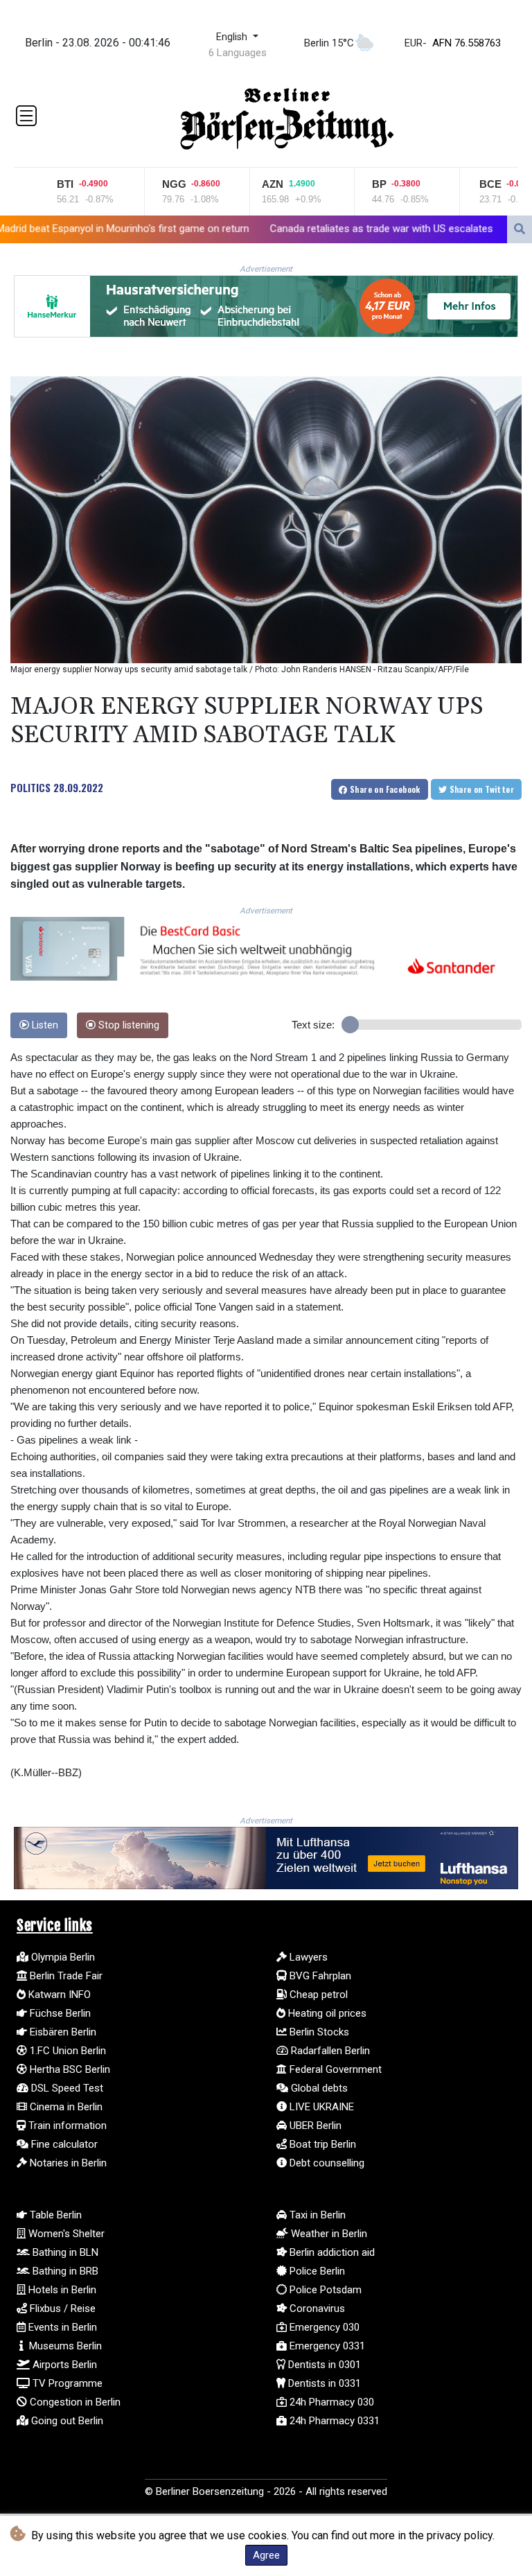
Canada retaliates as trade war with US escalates (285, 228)
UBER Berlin (314, 2126)
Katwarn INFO (58, 1995)
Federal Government (334, 2069)
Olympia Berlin (62, 1957)
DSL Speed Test (66, 2088)
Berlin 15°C (329, 43)
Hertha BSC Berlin (69, 2069)
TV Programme (66, 2383)
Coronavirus (316, 2308)
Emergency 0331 (326, 2346)
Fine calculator (63, 2144)
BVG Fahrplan (319, 1976)
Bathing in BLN (64, 2252)
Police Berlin (316, 2271)
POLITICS (30, 787)
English (233, 37)
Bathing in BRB (64, 2271)
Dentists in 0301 (323, 2365)
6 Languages (238, 53)
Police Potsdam (324, 2290)
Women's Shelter (65, 2234)
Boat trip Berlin (321, 2144)
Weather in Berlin (328, 2234)
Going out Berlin (66, 2421)
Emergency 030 (323, 2327)
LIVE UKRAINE (320, 2107)
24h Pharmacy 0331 (333, 2421)
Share (384, 789)
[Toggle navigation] (26, 116)
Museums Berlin (64, 2346)
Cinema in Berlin (65, 2107)
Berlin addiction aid (331, 2252)
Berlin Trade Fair (65, 1976)
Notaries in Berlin (67, 2163)
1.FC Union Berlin (66, 2051)
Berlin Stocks (318, 2032)
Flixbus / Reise (61, 2308)
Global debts (318, 2088)
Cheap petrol (317, 1995)
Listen (44, 1025)
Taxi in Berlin (316, 2215)
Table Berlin (54, 2215)
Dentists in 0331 (323, 2383)
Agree (266, 2555)
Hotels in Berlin (61, 2290)
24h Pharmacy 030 (330, 2402)
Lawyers (307, 1957)
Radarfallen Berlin (329, 2051)
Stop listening (127, 1025)
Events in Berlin (61, 2327)
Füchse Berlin (59, 2013)
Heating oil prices (326, 2013)
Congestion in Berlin (74, 2402)
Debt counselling (326, 2163)
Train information (66, 2126)
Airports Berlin (63, 2365)
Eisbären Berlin (62, 2032)
